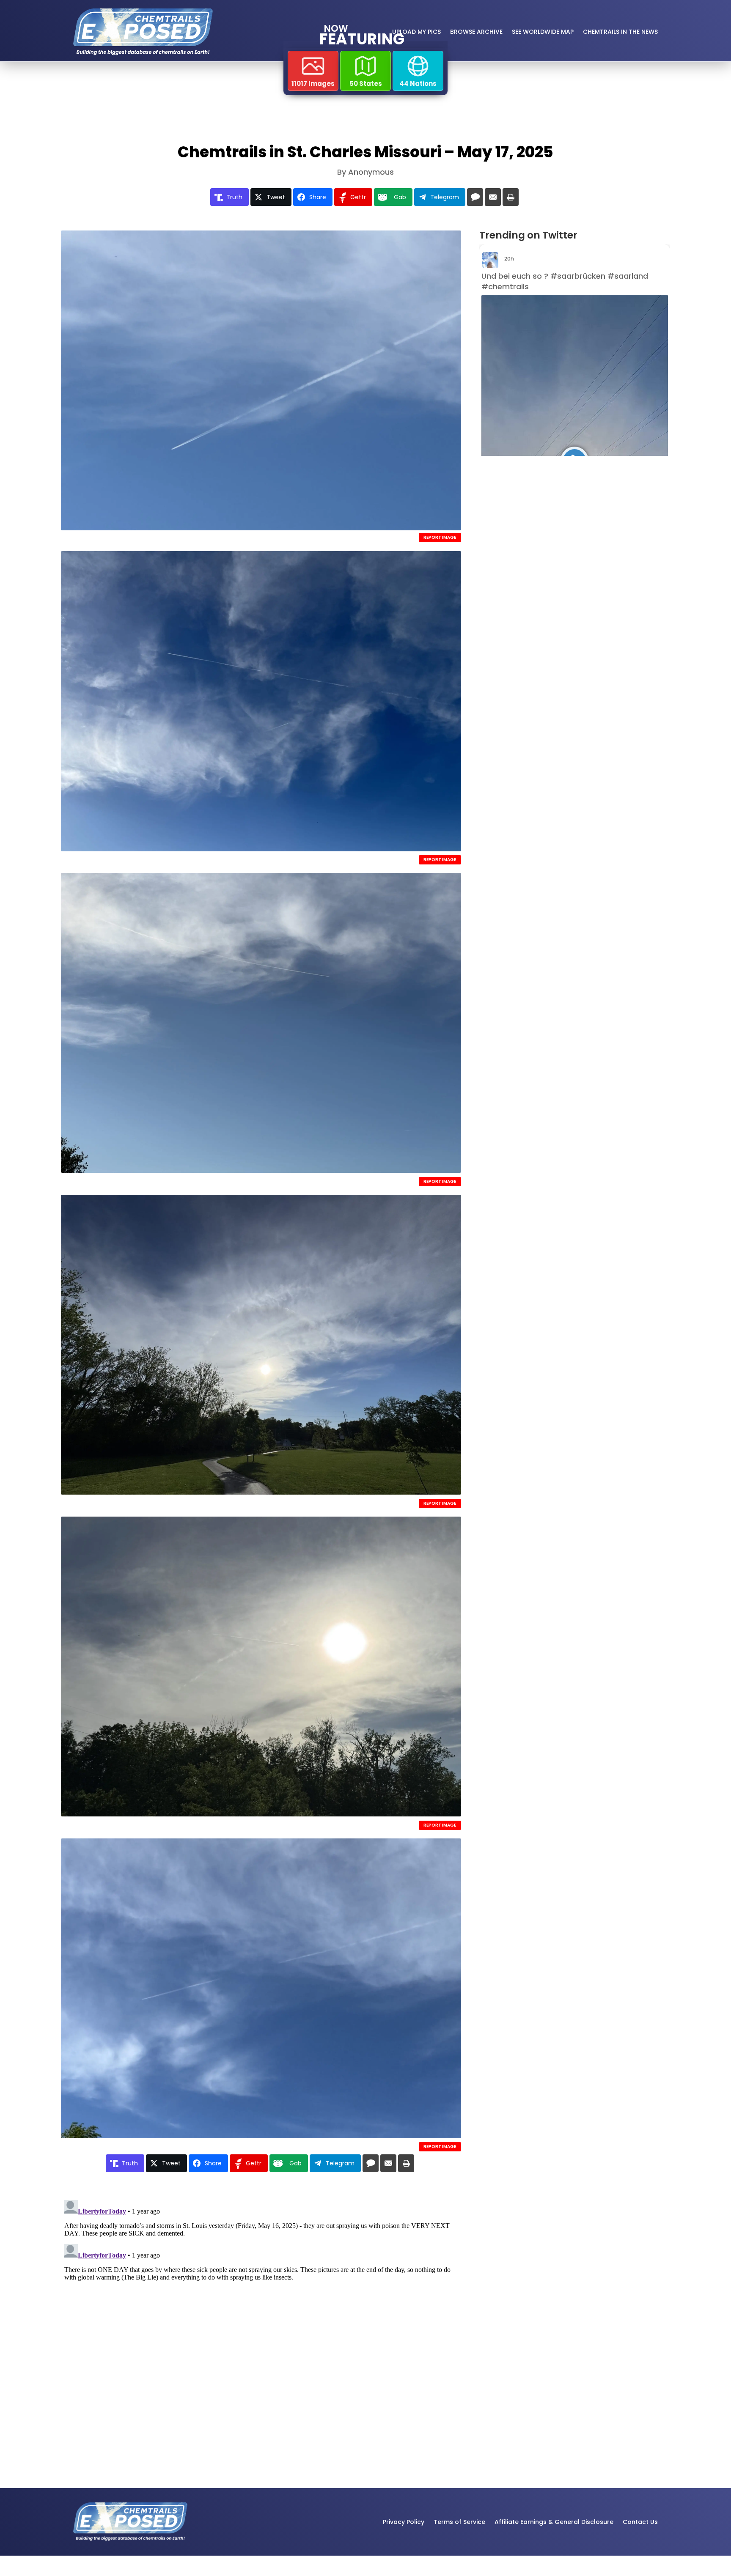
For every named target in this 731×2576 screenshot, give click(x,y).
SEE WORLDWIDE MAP (543, 32)
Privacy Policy (404, 2522)
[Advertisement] (560, 533)
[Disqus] (261, 2302)
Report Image (440, 537)
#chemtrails (505, 287)
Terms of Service (459, 2522)
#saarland (628, 276)
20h (510, 259)
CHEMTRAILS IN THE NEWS (620, 32)
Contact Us (640, 2522)
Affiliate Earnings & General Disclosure (554, 2522)
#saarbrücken (578, 276)
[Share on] (475, 197)
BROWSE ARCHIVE (476, 32)
